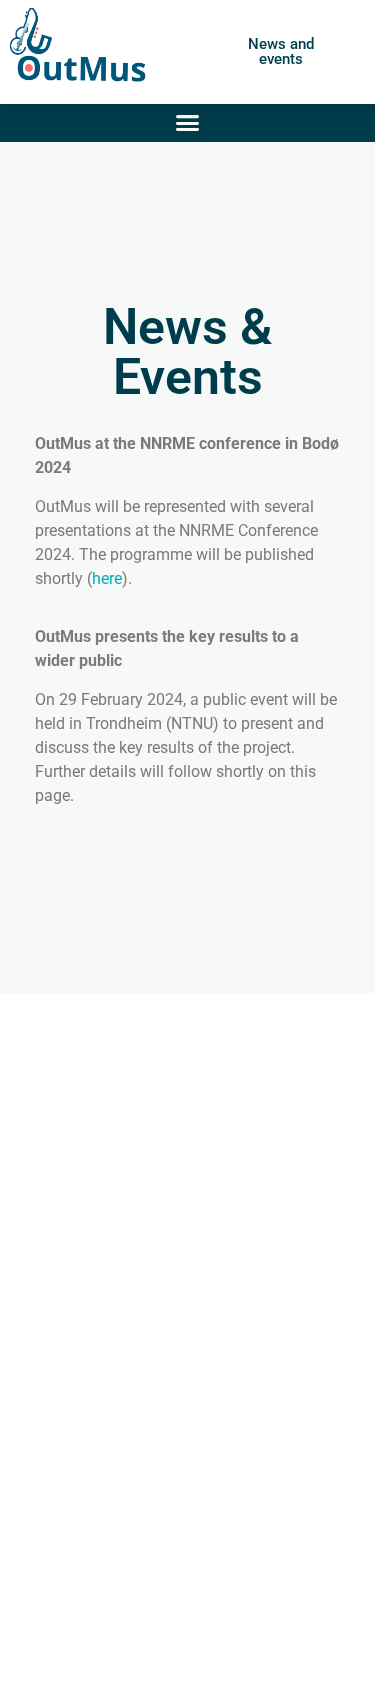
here (107, 578)
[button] (188, 123)
